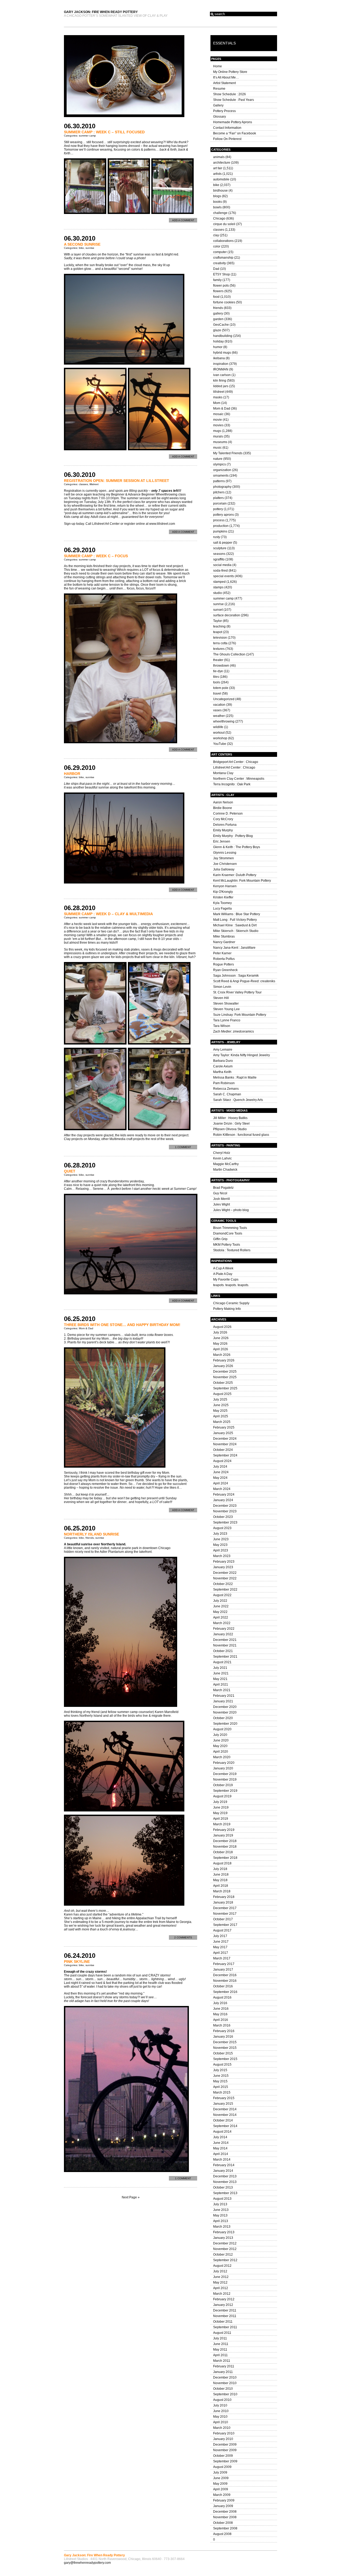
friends (90, 1538)
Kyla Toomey (222, 903)
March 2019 (222, 1824)
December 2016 (225, 1975)
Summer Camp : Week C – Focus (96, 556)
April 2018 (221, 1886)
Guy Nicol (220, 1193)
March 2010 (222, 2428)
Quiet (70, 1171)
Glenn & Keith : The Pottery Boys (237, 847)
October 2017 (223, 1919)
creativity (220, 263)
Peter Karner (222, 953)
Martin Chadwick (225, 1170)
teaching (219, 626)
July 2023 (220, 1534)
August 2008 (222, 2534)
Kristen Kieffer (223, 897)
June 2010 (221, 2411)
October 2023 (223, 1517)
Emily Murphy (223, 830)
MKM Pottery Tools (227, 1245)
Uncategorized (224, 699)
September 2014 (225, 2126)
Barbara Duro (223, 1061)
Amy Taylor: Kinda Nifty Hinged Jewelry (241, 1055)
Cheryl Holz (222, 1153)
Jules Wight (222, 1204)
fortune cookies (224, 302)
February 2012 (224, 2299)
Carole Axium (223, 1066)
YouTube (220, 744)
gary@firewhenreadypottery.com (87, 2563)
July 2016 (220, 2003)
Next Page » (131, 2197)
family (217, 280)
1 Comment (183, 1147)
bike (81, 248)
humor (218, 347)
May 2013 (220, 2215)
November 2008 (225, 2517)
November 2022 (225, 1578)
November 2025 (225, 1377)
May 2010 (220, 2417)
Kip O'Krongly (223, 892)
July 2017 (220, 1936)
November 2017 (225, 1914)
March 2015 (222, 2092)
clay (216, 235)
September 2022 (225, 1590)
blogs (217, 196)
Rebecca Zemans (226, 1089)
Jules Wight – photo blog (231, 1210)
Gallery (218, 105)
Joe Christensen (225, 864)
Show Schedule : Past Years (234, 100)
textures (219, 649)
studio (218, 593)
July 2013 (220, 2204)
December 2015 (225, 2042)
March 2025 (222, 1422)
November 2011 (225, 2316)
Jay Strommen (224, 858)
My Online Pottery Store (230, 72)
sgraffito (219, 559)
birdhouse (220, 191)
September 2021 (225, 1657)
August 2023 (222, 1528)
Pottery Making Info (227, 1309)
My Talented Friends (228, 453)
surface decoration (227, 615)
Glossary (220, 117)
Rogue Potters (224, 964)
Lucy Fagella (222, 909)
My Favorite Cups (226, 1279)
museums (220, 442)
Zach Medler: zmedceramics (234, 1031)
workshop (220, 738)
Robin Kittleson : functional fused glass (241, 1135)
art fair (218, 168)
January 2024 (223, 1500)
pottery (218, 509)
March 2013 (222, 2227)
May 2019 (220, 1813)
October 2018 (223, 1852)
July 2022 (220, 1601)
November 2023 (225, 1511)
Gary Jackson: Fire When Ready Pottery (101, 12)
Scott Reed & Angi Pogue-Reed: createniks (244, 981)
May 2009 (220, 2484)
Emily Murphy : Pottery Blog (233, 836)
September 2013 (225, 2193)
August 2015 (222, 2065)
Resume (219, 89)
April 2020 (221, 1752)
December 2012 (225, 2243)
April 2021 (221, 1685)
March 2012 (222, 2294)
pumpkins (220, 531)
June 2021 (221, 1673)
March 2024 (222, 1489)
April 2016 (221, 2020)
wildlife (218, 727)
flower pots (221, 286)
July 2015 (220, 2070)
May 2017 (220, 1947)
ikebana (219, 358)
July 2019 (220, 1802)
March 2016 (222, 2025)
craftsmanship (223, 258)
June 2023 (221, 1539)
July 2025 (220, 1400)
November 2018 (225, 1847)
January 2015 (223, 2104)
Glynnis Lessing (225, 853)
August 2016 (222, 1997)
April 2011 (220, 2355)
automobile (221, 179)
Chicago (219, 218)
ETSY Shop (222, 274)
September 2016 (225, 1992)
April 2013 (221, 2221)
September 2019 (225, 1791)
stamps (218, 587)
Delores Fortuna (225, 825)
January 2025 (223, 1433)
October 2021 (223, 1651)
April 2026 (221, 1349)
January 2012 (223, 2305)
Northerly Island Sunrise (92, 1534)
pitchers (219, 492)
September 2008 (225, 2528)
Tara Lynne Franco (227, 1020)
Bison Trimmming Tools (230, 1228)
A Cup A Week (223, 1268)
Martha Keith (222, 1072)
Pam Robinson (224, 1083)
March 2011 (222, 2361)
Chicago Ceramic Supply (231, 1303)
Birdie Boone (223, 808)
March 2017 (222, 1958)
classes (83, 484)
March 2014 (222, 2160)
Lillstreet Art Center (106, 524)
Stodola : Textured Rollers (232, 1250)
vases (217, 710)
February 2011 (224, 2366)
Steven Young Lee (226, 1009)
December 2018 (225, 1841)
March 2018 (222, 1891)
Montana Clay (223, 773)
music (217, 448)
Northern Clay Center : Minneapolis (239, 779)
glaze (217, 330)
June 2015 (221, 2076)
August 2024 (222, 1461)
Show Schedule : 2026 (230, 94)
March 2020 (222, 1757)
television (220, 638)
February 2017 (224, 1964)
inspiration (221, 364)
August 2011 (222, 2333)
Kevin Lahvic (222, 1158)
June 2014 (221, 2143)
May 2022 (220, 1612)
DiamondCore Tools (228, 1233)
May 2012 (220, 2282)
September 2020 (225, 1724)
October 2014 (223, 2120)
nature (218, 459)
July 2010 (220, 2405)
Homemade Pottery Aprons (233, 122)
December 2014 (225, 2109)
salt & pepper (223, 543)
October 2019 (223, 1785)
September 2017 (225, 1925)
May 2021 (220, 1679)
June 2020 (221, 1740)
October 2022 (223, 1584)
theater (218, 660)
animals (219, 157)
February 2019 (224, 1830)
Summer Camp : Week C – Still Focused (104, 132)
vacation (219, 705)
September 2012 (225, 2260)
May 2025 (220, 1411)
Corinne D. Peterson (228, 814)
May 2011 (220, 2350)
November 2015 (225, 2048)
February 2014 (224, 2165)
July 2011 (220, 2338)
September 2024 (225, 1455)
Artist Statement (224, 83)
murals (218, 436)
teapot (218, 632)
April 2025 (221, 1416)
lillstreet (94, 484)
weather (219, 716)
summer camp (87, 136)
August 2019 (222, 1796)
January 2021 (223, 1701)
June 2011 (221, 2344)
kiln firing (220, 381)
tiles (216, 677)
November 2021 (225, 1645)
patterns (219, 481)
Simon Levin (222, 987)
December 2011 (225, 2310)
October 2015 (223, 2053)
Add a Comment (183, 220)
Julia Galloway (224, 869)
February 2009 (224, 2500)
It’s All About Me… (226, 77)
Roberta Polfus (224, 959)
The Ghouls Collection (229, 654)
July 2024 (220, 1467)
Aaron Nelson (223, 802)
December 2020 (225, 1707)
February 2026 (224, 1360)
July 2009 (220, 2472)
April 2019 (221, 1819)
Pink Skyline (77, 1962)
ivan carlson (222, 375)
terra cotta (220, 643)
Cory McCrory (223, 819)
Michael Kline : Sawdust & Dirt (235, 925)
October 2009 (223, 2456)
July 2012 (220, 2271)
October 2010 (223, 2389)
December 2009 (225, 2445)
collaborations (223, 241)
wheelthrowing (224, 721)
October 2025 (223, 1383)
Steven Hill (221, 998)
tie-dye (218, 671)
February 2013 (224, 2232)
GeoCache (221, 325)
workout (219, 733)
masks (218, 397)
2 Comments (183, 1937)
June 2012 (221, 2277)
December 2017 (225, 1908)
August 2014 (222, 2132)
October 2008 (223, 2523)
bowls (217, 207)
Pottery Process (224, 111)
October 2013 (223, 2187)
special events (224, 576)
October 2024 (223, 1450)
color (217, 246)
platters (218, 498)
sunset (218, 610)
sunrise (90, 248)
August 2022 (222, 1595)
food (216, 297)
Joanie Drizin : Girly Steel (231, 1124)
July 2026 (220, 1332)
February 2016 (224, 2031)
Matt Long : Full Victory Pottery (235, 920)
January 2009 (223, 2506)
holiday (218, 341)
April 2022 (221, 1617)
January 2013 (223, 2238)
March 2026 (222, 1355)
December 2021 (225, 1640)
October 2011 (223, 2322)
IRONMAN (221, 369)
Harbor (72, 774)
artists (217, 174)
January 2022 (223, 1634)
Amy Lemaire (223, 1050)
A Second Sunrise (82, 244)
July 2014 (220, 2137)
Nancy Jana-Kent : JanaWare (234, 948)
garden (218, 319)
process (219, 520)
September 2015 (225, 2059)
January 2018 (223, 1902)
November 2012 (225, 2249)
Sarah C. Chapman (227, 1094)
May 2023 (220, 1545)
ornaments (221, 476)
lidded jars (221, 386)
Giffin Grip (220, 1239)
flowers (218, 291)
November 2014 (225, 2115)
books (218, 202)
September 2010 (225, 2394)
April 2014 (221, 2154)
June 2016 (221, 2009)
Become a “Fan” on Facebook (235, 133)
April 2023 (221, 1550)
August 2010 (222, 2400)
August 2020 (222, 1729)
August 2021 (222, 1662)
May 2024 (220, 1478)
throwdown (221, 666)
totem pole (221, 688)
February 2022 (224, 1629)
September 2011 (225, 2327)
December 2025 (225, 1372)
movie (218, 420)
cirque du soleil (224, 224)
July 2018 (220, 1869)
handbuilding (223, 336)
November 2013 (225, 2182)
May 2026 (220, 1344)
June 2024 (221, 1472)
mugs (217, 431)
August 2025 (222, 1394)
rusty (217, 537)
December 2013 (225, 2176)
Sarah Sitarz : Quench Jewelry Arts (238, 1100)
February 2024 (224, 1495)
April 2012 (221, 2288)
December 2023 (225, 1506)
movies (218, 425)
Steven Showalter (226, 1004)
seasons (219, 554)
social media (222, 565)
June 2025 (221, 1405)
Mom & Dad (86, 1328)
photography (222, 487)
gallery (218, 313)
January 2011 (223, 2372)
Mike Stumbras (224, 936)
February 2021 (224, 1696)
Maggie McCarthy (226, 1164)
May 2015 (220, 2081)
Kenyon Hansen (225, 886)
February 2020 (224, 1763)
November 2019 (225, 1780)
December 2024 (225, 1439)
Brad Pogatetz (223, 1188)
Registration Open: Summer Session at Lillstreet (117, 481)
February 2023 (224, 1562)
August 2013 (222, 2199)
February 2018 (224, 1897)
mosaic (218, 414)
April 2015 (221, 2087)
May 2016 (220, 2014)
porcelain (220, 503)
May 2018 (220, 1880)
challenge (220, 213)
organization (222, 470)
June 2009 (221, 2478)
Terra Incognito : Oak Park (232, 784)
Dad (216, 269)
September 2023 (225, 1522)
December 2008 (225, 2512)
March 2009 (222, 2495)
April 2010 (221, 2422)
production (221, 526)
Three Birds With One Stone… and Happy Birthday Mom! (122, 1325)
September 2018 (225, 1858)
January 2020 (223, 1768)
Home (218, 66)
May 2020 (220, 1746)
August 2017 (222, 1930)
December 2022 (225, 1573)
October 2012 (223, 2255)
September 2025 (225, 1388)
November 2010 (225, 2383)
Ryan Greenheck (225, 970)
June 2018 (221, 1875)
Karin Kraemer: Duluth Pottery (235, 875)
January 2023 (223, 1567)
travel (217, 693)
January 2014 (223, 2171)
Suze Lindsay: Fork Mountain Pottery (240, 1015)
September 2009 (225, 2461)
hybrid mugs (222, 353)
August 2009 (222, 2467)
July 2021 (220, 1668)
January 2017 (223, 1970)
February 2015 (224, 2098)
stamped (219, 582)
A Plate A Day (223, 1274)
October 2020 (223, 1718)
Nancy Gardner (224, 942)
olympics (220, 464)
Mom (217, 403)
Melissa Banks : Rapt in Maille (235, 1078)
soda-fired (220, 571)
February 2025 (224, 1427)
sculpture (220, 548)
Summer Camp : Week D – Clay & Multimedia (108, 914)
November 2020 (225, 1712)
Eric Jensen (222, 841)
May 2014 (220, 2148)
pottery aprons (224, 515)
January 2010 (223, 2439)
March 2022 (222, 1623)
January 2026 (223, 1366)
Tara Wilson (222, 1026)
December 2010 (225, 2377)
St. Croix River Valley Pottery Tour (237, 992)
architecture (222, 163)
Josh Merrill (222, 1199)
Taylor (218, 621)
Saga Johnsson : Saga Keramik (236, 976)
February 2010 (224, 2433)
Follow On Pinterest (227, 139)
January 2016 (223, 2037)
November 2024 (225, 1444)
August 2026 (222, 1327)
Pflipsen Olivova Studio (230, 1129)
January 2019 (223, 1835)
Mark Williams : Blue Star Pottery (237, 914)
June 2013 (221, 2210)
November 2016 (225, 1981)
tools (217, 682)
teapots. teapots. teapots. (231, 1285)
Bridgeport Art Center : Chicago (236, 762)
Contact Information (227, 128)
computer (220, 252)
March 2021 (222, 1690)
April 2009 (221, 2489)
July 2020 (220, 1735)
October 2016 (223, 1986)
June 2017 (221, 1942)
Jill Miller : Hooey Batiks (230, 1118)
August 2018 (222, 1863)
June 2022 (221, 1606)
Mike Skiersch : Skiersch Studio (236, 931)
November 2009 (225, 2450)
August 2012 (222, 2266)
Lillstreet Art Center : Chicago (234, 767)
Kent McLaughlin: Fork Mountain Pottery (242, 881)
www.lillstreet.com (162, 524)
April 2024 (221, 1483)
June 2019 (221, 1807)
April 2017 (221, 1953)
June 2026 (221, 1338)
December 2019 (225, 1774)
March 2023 (222, 1556)
